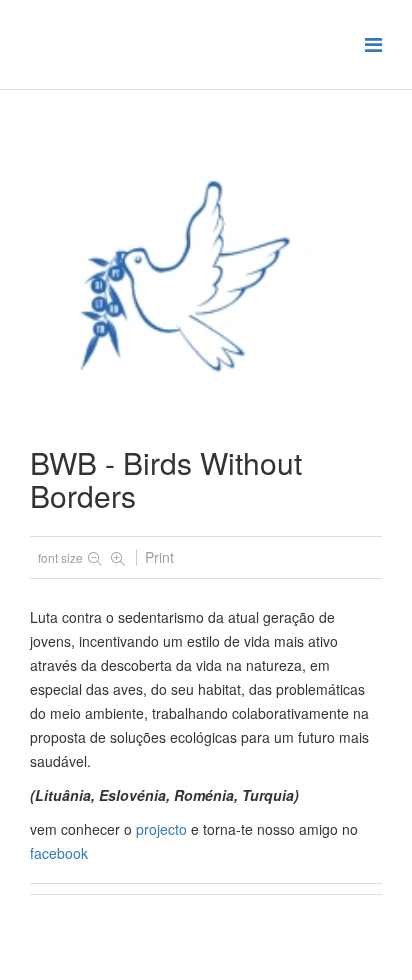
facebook (59, 853)
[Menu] (373, 43)
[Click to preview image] (206, 287)
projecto (161, 829)
